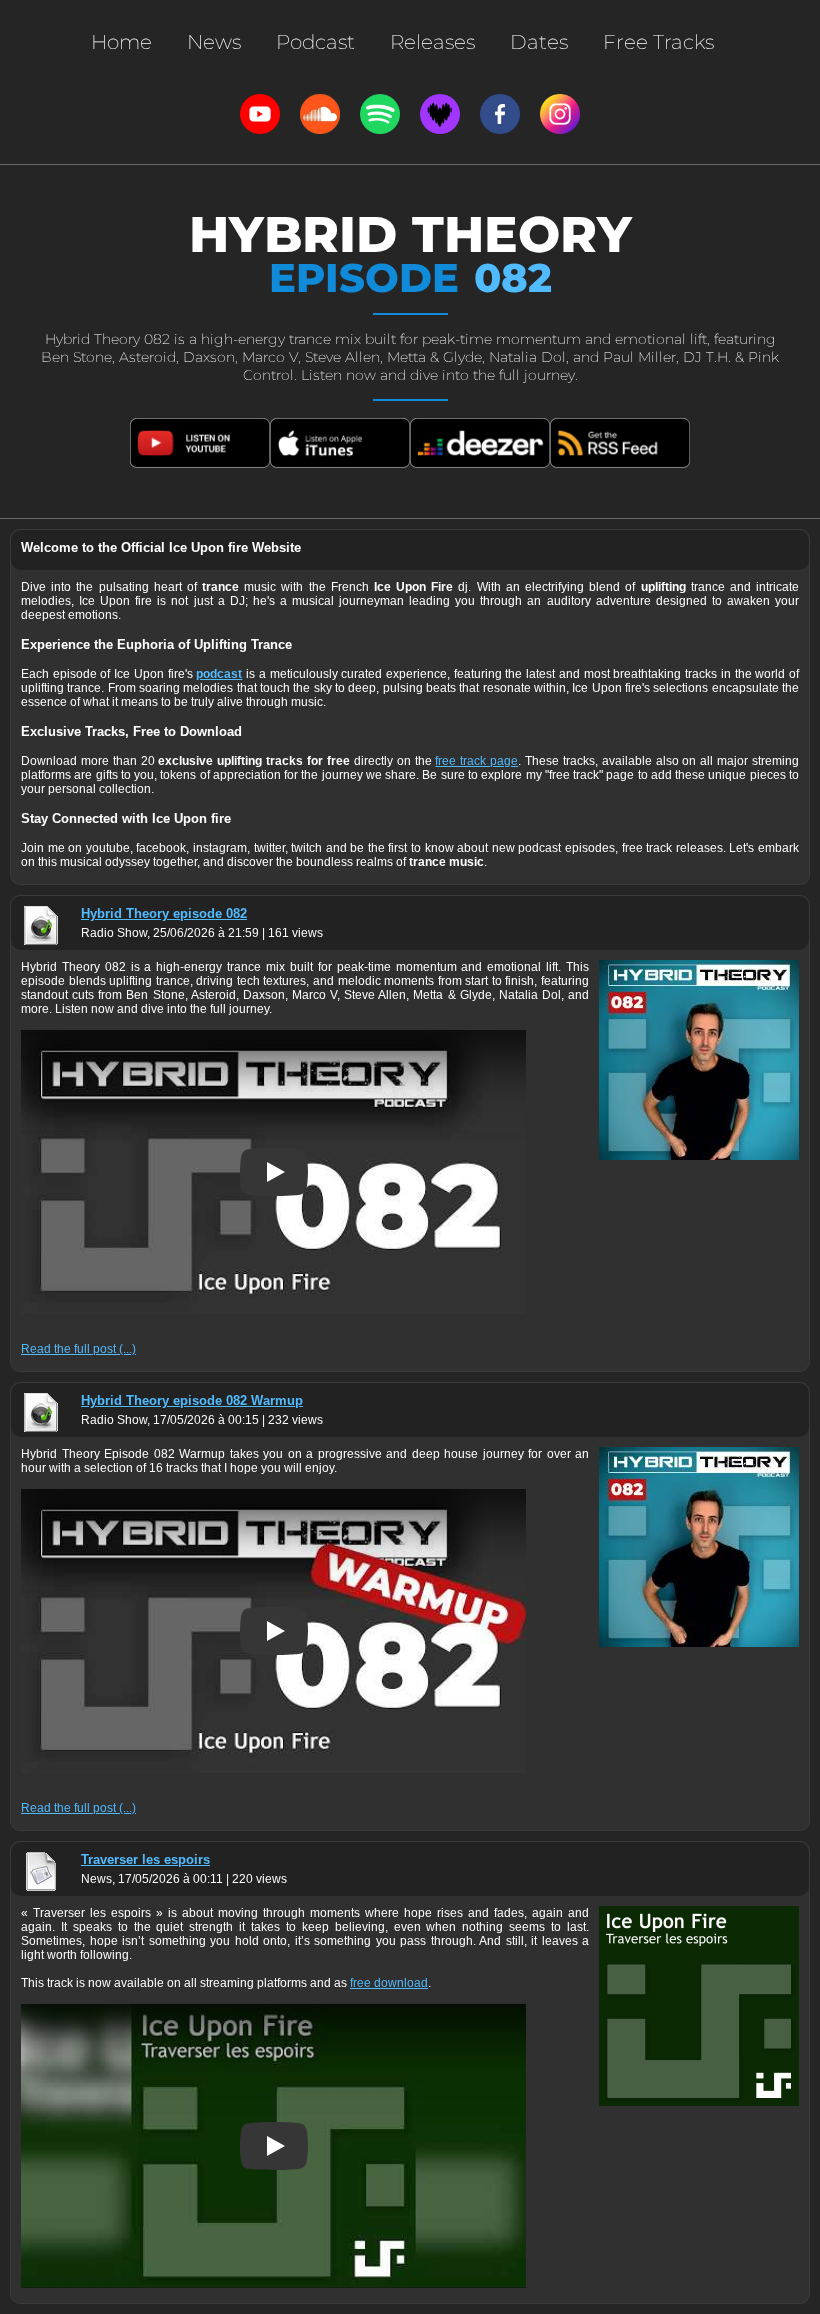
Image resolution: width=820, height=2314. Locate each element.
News (214, 42)
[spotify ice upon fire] (380, 114)
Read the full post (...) (78, 1349)
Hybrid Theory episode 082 (164, 913)
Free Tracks (658, 42)
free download (389, 1983)
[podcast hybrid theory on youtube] (200, 443)
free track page (476, 761)
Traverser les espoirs (145, 1859)
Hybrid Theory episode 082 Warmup (192, 1400)
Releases (432, 42)
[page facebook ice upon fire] (500, 114)
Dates (539, 42)
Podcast (315, 42)
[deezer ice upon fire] (440, 114)
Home (121, 42)
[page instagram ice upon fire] (560, 114)
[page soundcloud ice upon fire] (320, 114)
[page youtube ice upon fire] (260, 114)
